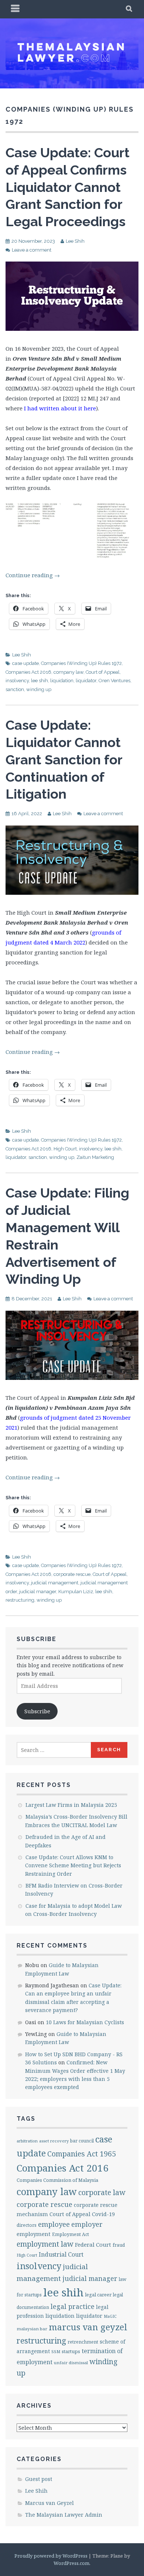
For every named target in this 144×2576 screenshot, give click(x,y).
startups (71, 2351)
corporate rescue (72, 1574)
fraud (119, 2245)
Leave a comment (32, 250)
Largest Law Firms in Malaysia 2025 (71, 1805)
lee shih (40, 681)
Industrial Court (61, 2254)
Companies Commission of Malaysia (57, 2180)
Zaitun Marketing (95, 1157)
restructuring (20, 1600)
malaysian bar (32, 2329)
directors (27, 2225)
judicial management (55, 1583)
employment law (45, 2244)
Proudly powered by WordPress (51, 2556)
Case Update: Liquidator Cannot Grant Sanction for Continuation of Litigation (64, 759)
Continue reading (33, 575)
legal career (98, 2295)
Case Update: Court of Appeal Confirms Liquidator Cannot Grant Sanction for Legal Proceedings (68, 187)
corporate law (102, 2192)
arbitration (27, 2141)
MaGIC (110, 2316)
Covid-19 (103, 2214)
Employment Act (71, 2234)
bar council (82, 2141)
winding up (39, 689)
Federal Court (93, 2244)
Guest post (39, 2479)
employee (54, 2224)
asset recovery (54, 2141)
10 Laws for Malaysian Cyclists (85, 2022)
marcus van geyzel (88, 2327)
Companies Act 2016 (28, 672)
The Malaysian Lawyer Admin (64, 2515)
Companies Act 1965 (82, 2154)
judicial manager (38, 1592)
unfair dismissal (71, 2363)
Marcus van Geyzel (49, 2503)
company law (68, 672)
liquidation (62, 681)
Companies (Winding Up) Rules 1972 (81, 663)
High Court (65, 1149)
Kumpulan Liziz (76, 1592)
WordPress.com (71, 2563)
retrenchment (83, 2342)
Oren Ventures (114, 681)
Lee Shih (75, 241)
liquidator (86, 681)
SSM (56, 2351)
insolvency (17, 681)
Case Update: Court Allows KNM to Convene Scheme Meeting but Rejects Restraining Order (73, 1865)
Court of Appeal (103, 672)
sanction (15, 689)
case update (25, 663)
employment (34, 2234)
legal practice (73, 2306)
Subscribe (37, 1711)
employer (87, 2224)
